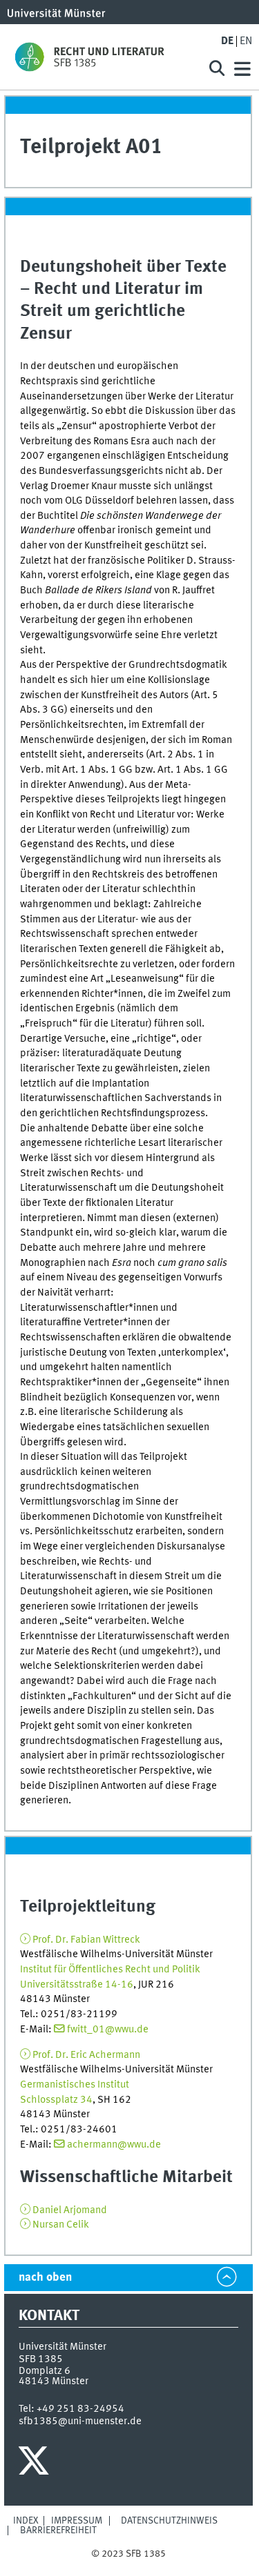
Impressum (77, 2521)
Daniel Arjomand (70, 2210)
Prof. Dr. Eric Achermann (86, 2055)
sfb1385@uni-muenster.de (80, 2421)
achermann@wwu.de (114, 2145)
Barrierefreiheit (58, 2530)
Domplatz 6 (45, 2371)
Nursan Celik (61, 2225)
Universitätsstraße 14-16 (77, 1985)
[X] (36, 2464)
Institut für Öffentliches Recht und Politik (110, 1970)
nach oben (45, 2278)
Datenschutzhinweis (169, 2521)
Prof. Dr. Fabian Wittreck (86, 1940)
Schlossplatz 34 (56, 2100)
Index (26, 2521)
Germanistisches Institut (75, 2085)
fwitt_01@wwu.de (108, 2030)
